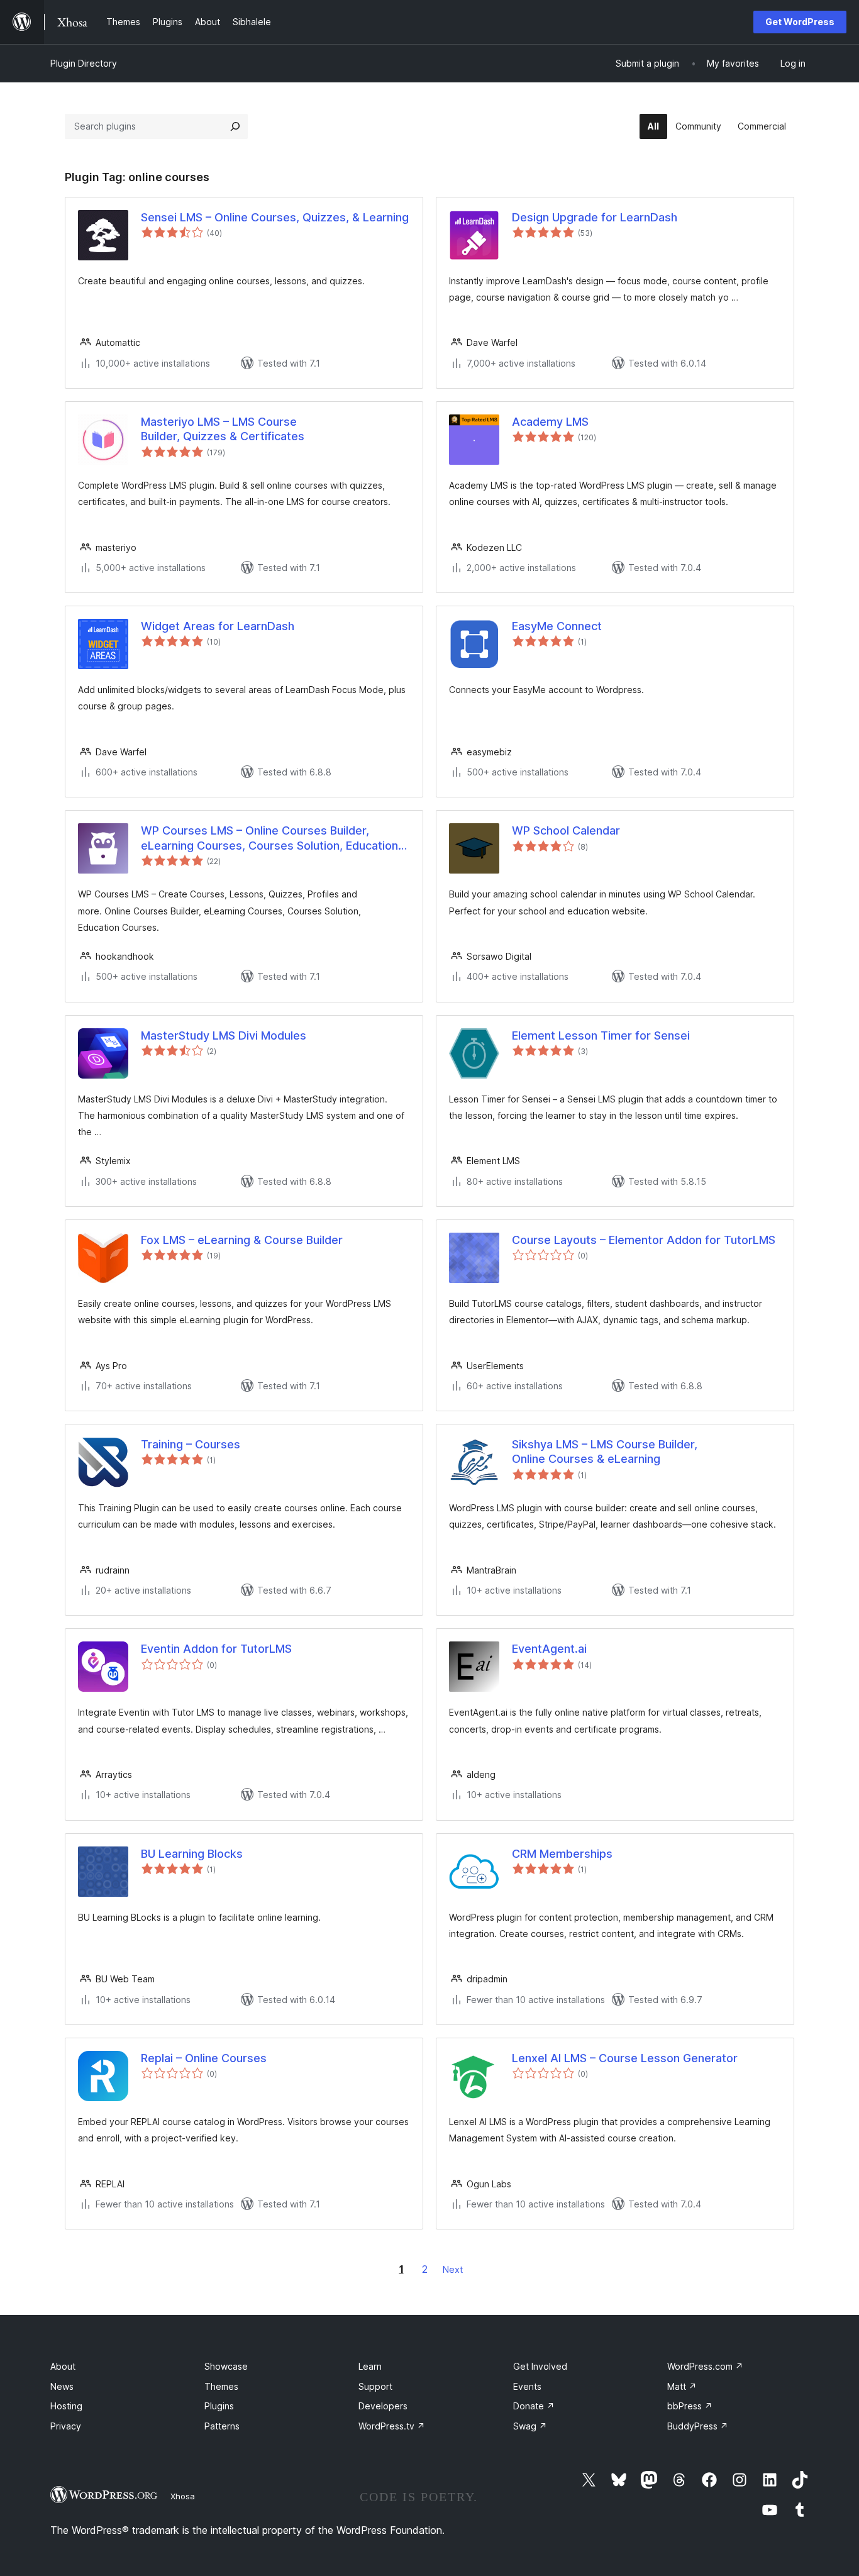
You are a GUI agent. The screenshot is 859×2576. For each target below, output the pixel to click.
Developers (383, 2406)
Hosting (66, 2406)
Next (453, 2269)
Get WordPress (800, 22)
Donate (534, 2406)
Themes (221, 2386)
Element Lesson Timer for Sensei (601, 1035)
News (62, 2386)
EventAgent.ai (549, 1649)
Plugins (219, 2406)
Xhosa (183, 2496)
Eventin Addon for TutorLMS (216, 1649)
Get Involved (540, 2366)
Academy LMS (550, 422)
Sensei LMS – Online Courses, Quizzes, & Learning (275, 217)
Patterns (222, 2426)
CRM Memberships (562, 1854)
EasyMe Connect (557, 626)
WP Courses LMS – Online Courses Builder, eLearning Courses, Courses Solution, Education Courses (269, 838)
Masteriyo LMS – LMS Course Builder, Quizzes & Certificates (223, 429)
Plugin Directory (84, 63)
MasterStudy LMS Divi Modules (224, 1035)
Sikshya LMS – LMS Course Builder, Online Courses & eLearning (605, 1452)
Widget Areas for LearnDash (218, 626)
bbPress (690, 2406)
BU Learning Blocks (192, 1854)
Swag (530, 2426)
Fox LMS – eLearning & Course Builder (242, 1240)
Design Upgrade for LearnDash (595, 217)
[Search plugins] (235, 126)
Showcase (226, 2366)
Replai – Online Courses (204, 2058)
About (63, 2366)
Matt (682, 2386)
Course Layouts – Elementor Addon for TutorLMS (644, 1240)
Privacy (66, 2426)
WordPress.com (705, 2366)
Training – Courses (191, 1444)
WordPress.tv (392, 2426)
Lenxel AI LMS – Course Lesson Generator (625, 2058)
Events (527, 2386)
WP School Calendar (566, 830)
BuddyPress (698, 2426)
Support (375, 2386)
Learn (370, 2366)
